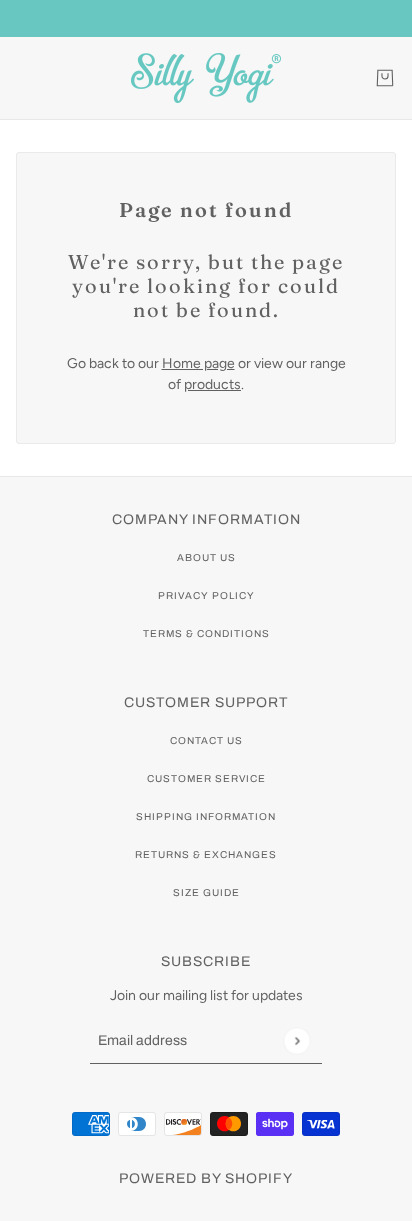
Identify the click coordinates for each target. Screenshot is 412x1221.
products (212, 384)
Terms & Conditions (206, 633)
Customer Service (206, 778)
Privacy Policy (206, 595)
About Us (206, 557)
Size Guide (206, 892)
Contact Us (206, 740)
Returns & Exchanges (206, 854)
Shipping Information (206, 816)
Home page (198, 363)
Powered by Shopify (206, 1178)
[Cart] (385, 78)
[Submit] (296, 1040)
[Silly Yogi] (206, 78)
